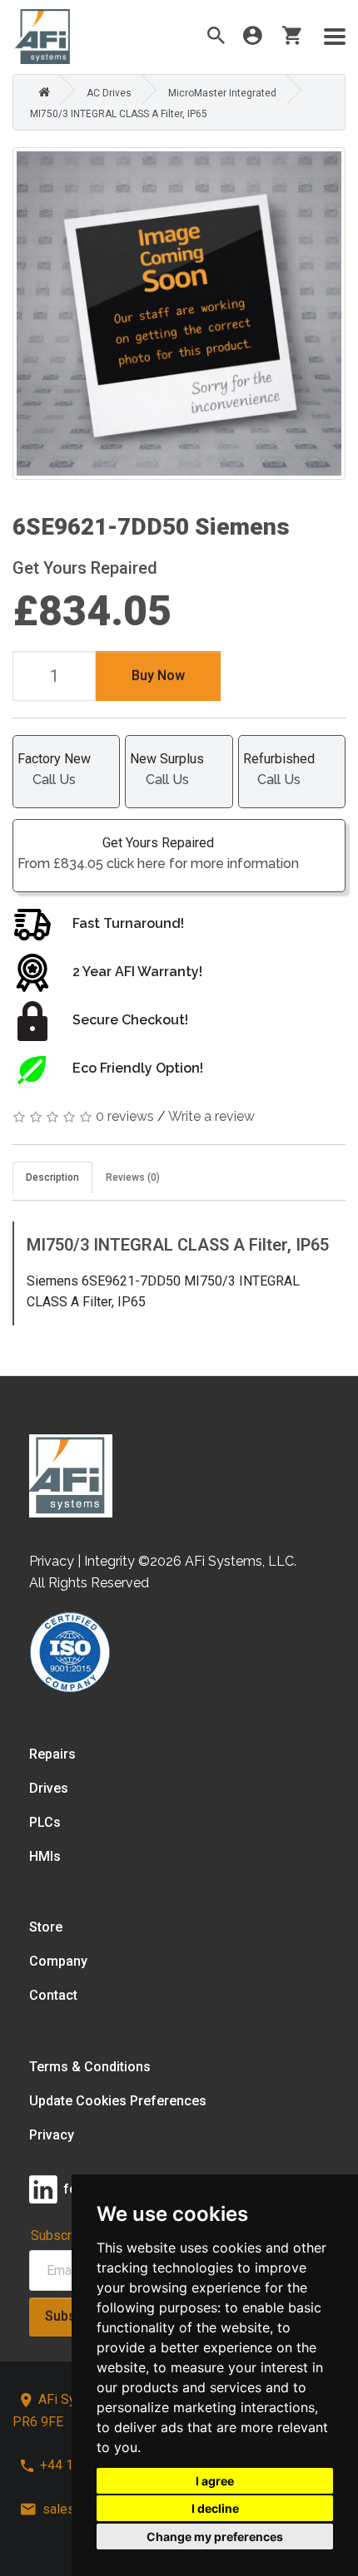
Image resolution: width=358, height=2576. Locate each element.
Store (46, 1927)
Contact (53, 1995)
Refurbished (279, 769)
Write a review (211, 1116)
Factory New (54, 769)
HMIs (45, 1856)
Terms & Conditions (90, 2067)
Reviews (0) (133, 1177)
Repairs (52, 1754)
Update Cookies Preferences (118, 2101)
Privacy (52, 2135)
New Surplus (167, 769)
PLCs (45, 1822)
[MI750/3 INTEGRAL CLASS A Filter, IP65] (179, 313)
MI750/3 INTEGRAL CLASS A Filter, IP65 (119, 114)
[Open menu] (335, 37)
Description (52, 1177)
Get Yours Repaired (158, 853)
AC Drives (109, 93)
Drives (49, 1788)
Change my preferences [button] (215, 2537)
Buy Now (158, 676)
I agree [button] (215, 2481)
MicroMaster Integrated (222, 93)
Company (58, 1961)
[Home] (40, 93)
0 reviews (125, 1116)
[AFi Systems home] (71, 1475)
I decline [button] (215, 2508)
